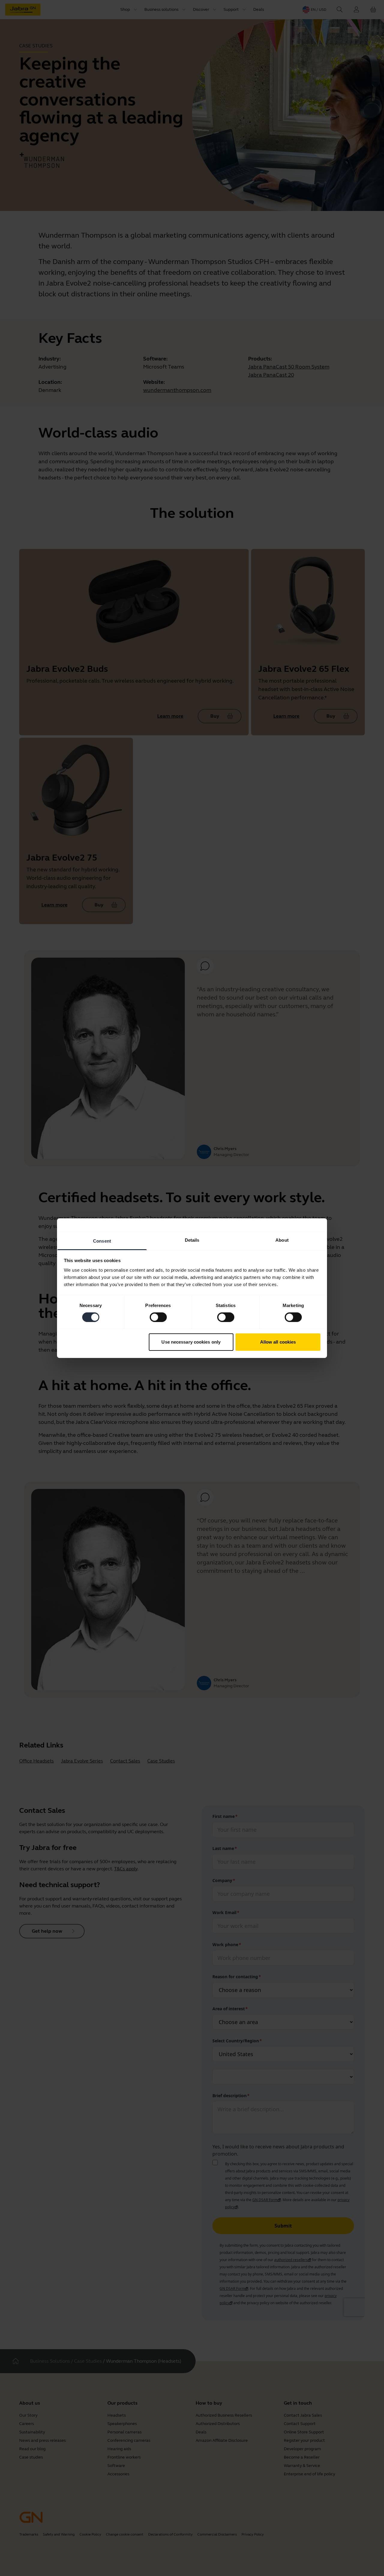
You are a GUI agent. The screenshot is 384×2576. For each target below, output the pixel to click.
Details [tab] (192, 1240)
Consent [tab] (102, 1241)
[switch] (158, 1317)
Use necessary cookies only (191, 1342)
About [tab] (282, 1240)
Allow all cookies (278, 1342)
